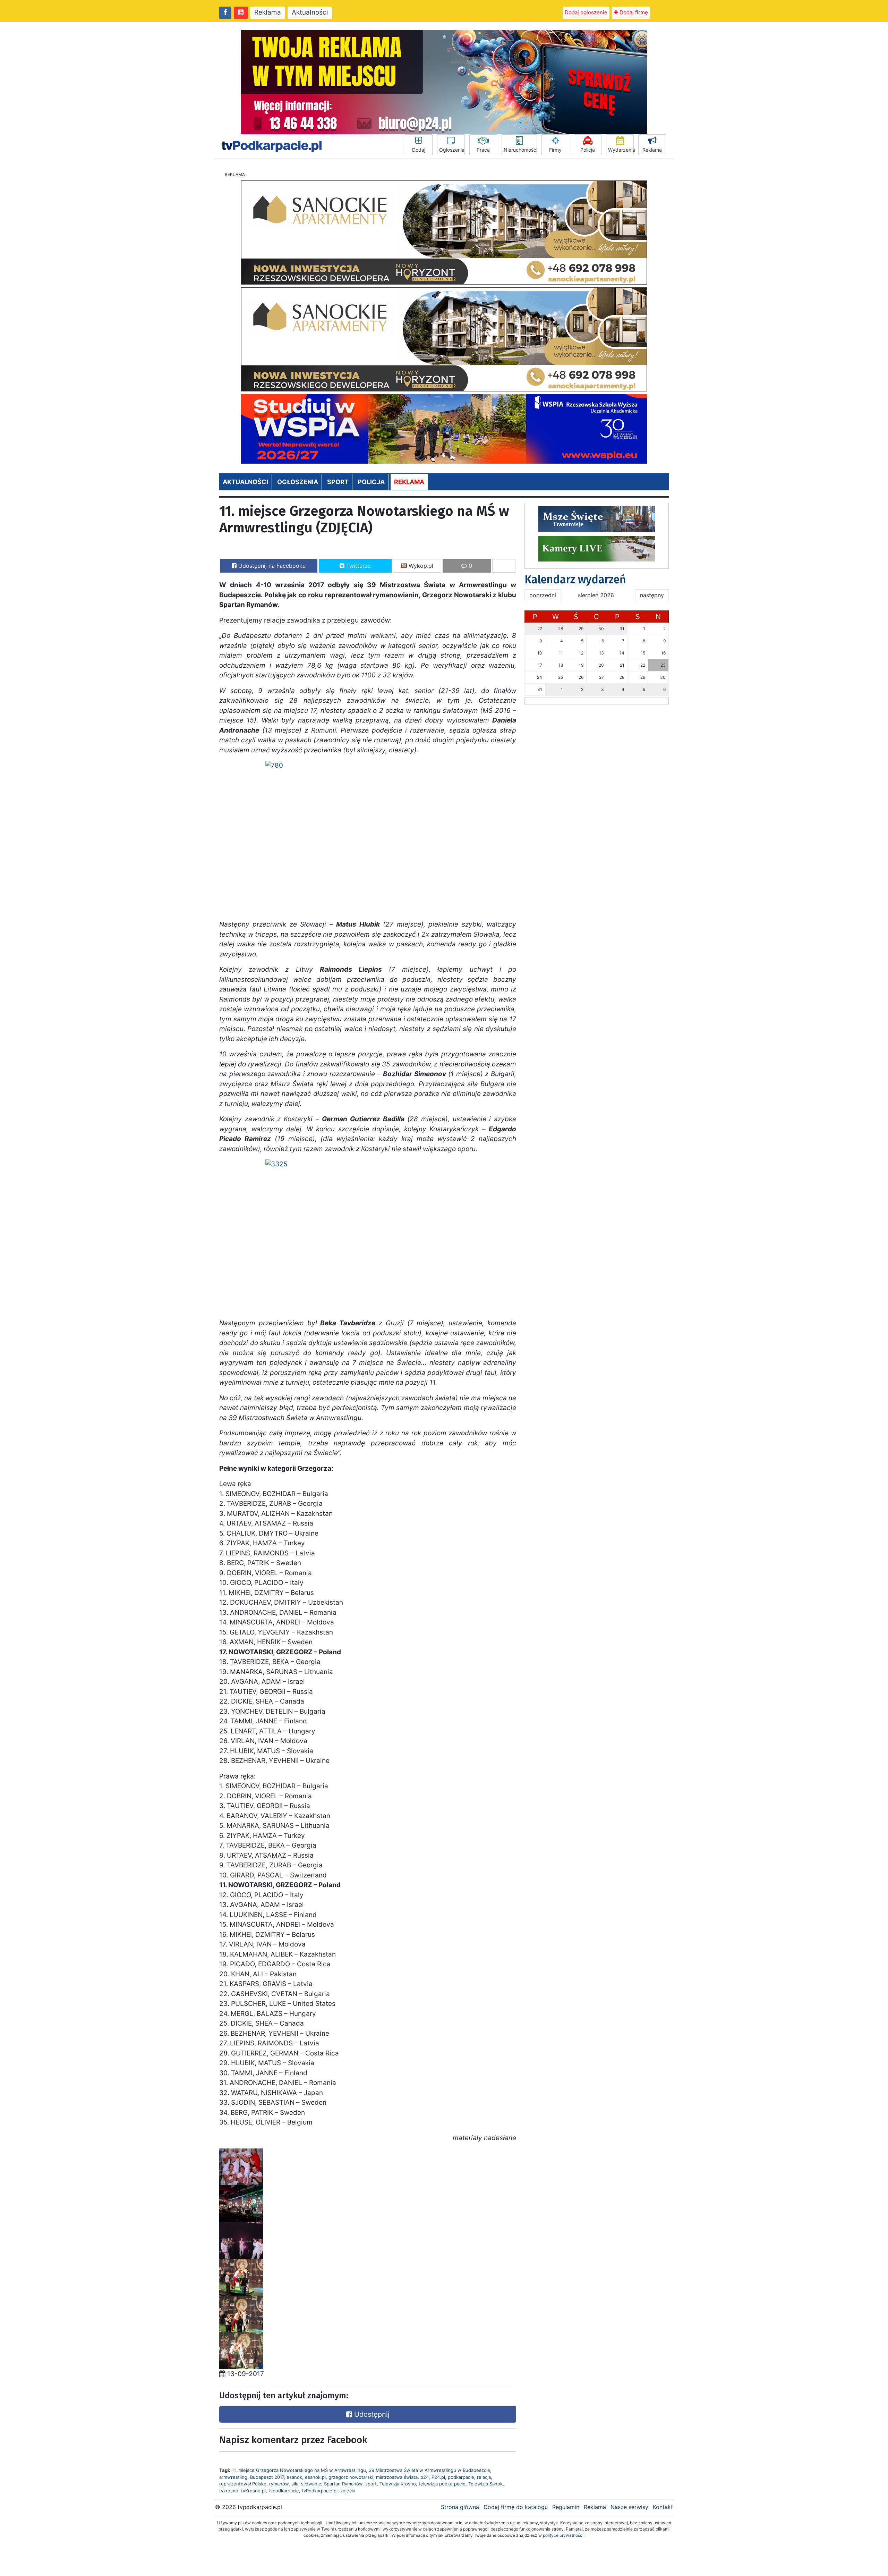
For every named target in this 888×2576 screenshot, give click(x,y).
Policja (588, 150)
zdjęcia (348, 2491)
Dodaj (419, 150)
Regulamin (566, 2507)
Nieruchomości (520, 150)
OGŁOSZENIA (298, 482)
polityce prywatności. (564, 2535)
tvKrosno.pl (253, 2491)
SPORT (338, 482)
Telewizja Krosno (398, 2484)
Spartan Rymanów (343, 2484)
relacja (484, 2477)
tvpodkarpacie (284, 2491)
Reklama (268, 12)
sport (371, 2484)
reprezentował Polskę (243, 2484)
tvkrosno (229, 2491)
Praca (483, 150)
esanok (294, 2477)
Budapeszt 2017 (267, 2477)
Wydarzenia (621, 150)
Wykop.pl (420, 566)
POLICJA (371, 482)
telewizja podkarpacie (442, 2484)
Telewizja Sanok (485, 2484)
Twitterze (358, 566)
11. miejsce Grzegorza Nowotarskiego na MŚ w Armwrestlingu (299, 2470)
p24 (425, 2477)
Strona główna (460, 2507)
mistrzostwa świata (397, 2477)
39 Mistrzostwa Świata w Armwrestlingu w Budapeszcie (429, 2470)
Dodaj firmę (633, 12)
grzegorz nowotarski (351, 2477)
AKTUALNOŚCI (245, 482)
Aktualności (310, 12)
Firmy (555, 150)
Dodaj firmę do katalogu (516, 2507)
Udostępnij (371, 2414)
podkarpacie (461, 2477)
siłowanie (311, 2484)
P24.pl (438, 2477)
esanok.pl (315, 2477)
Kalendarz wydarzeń (575, 580)
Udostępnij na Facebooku (271, 566)
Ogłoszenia (452, 150)
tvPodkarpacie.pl (320, 2491)
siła (295, 2484)
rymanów (279, 2484)
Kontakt (663, 2507)
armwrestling (233, 2477)
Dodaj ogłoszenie (586, 12)
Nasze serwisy (629, 2507)
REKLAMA (409, 482)
